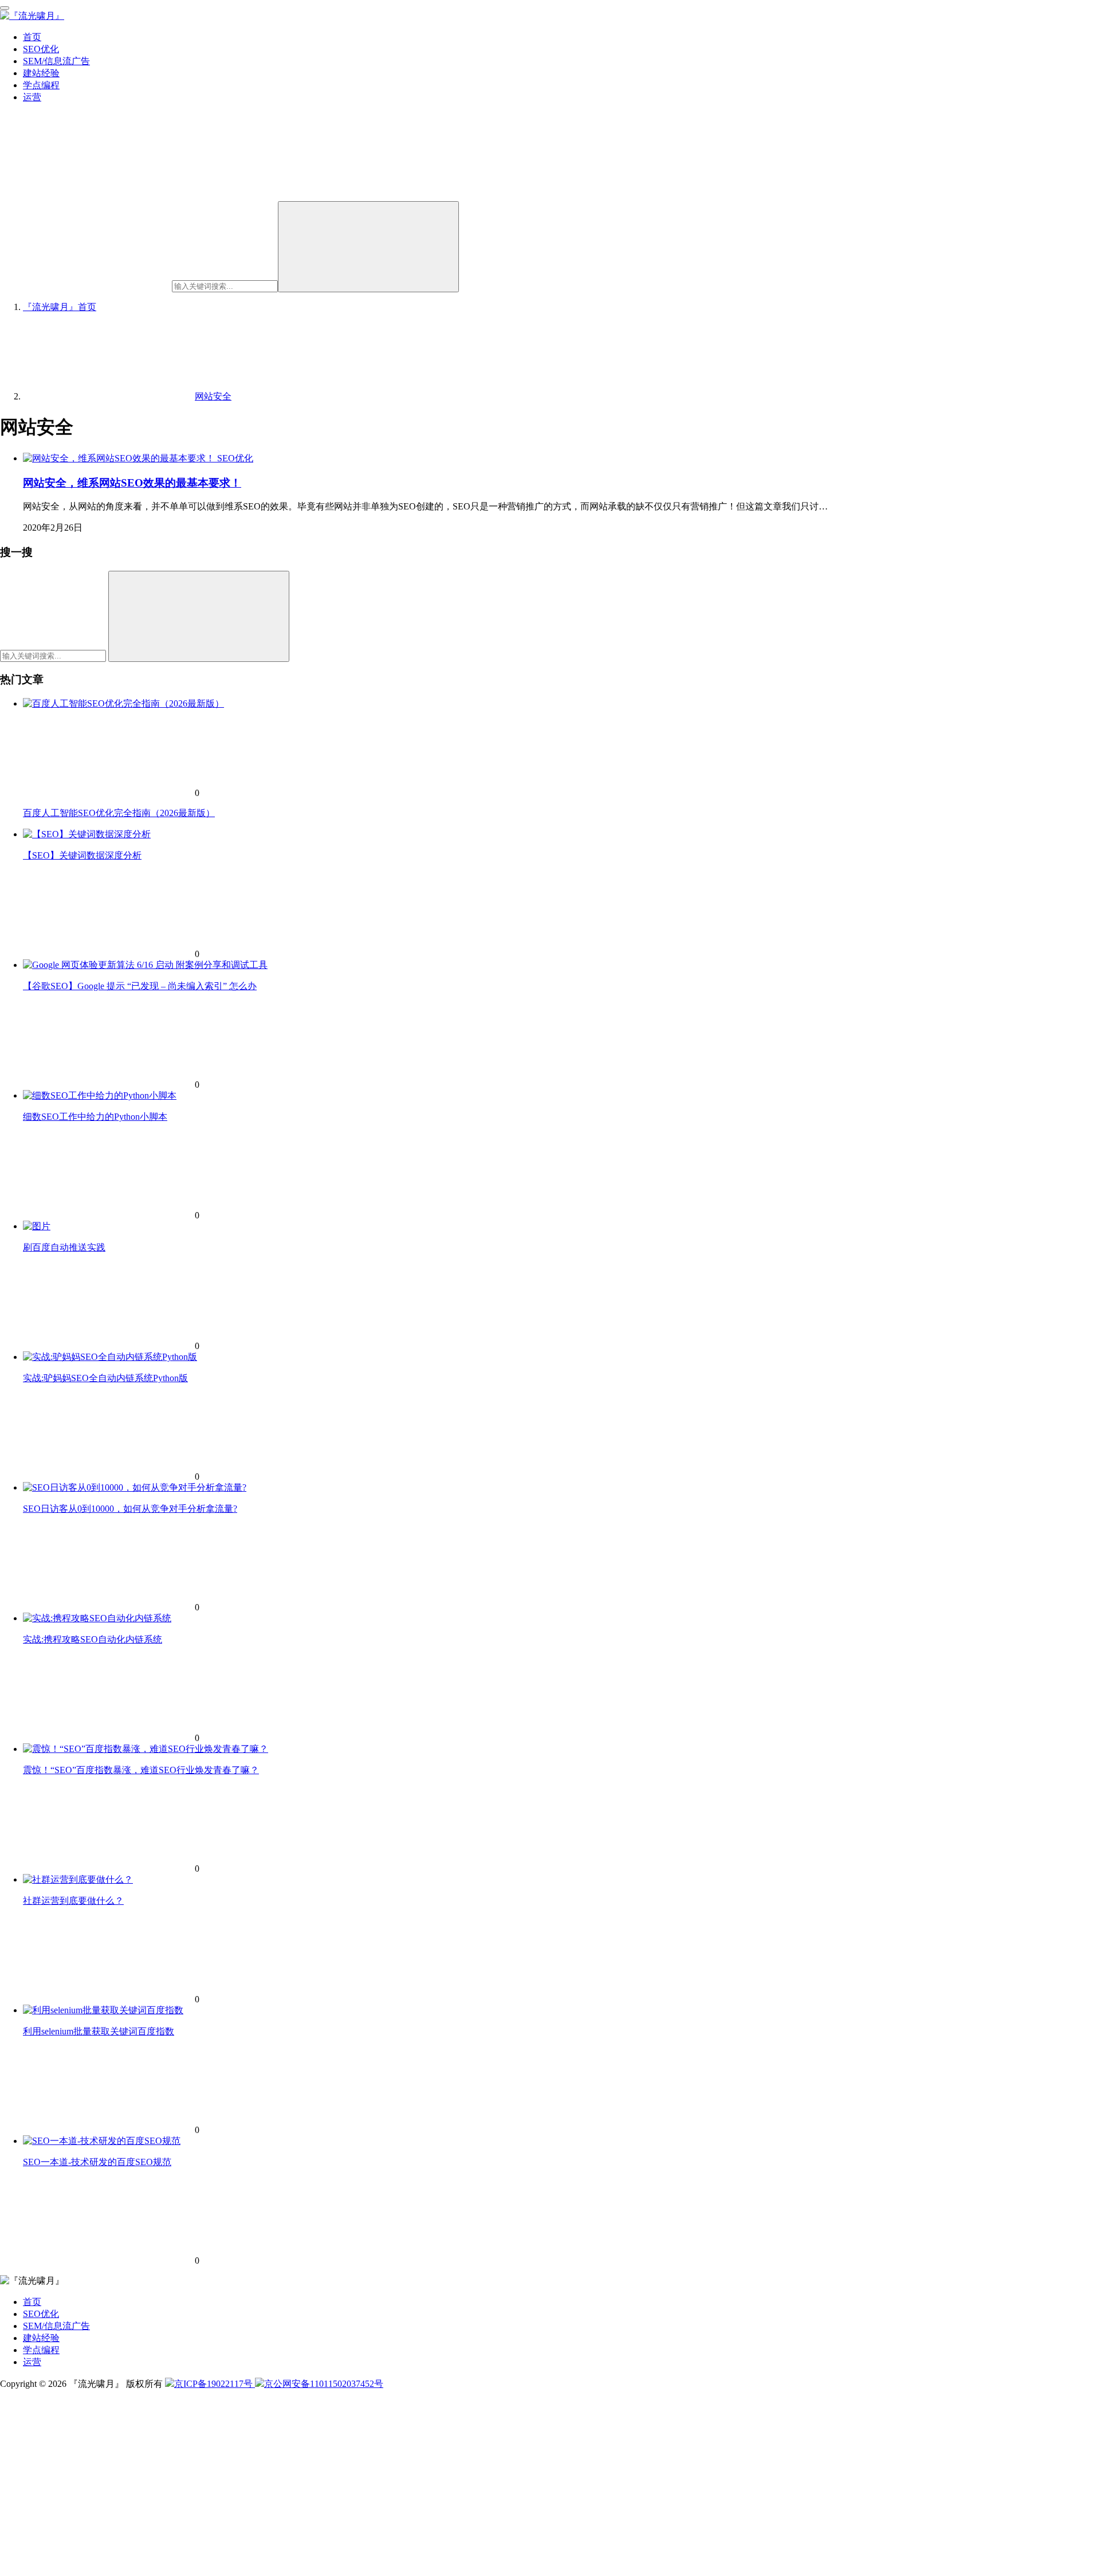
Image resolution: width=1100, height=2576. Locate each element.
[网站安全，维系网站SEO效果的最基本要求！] (120, 458)
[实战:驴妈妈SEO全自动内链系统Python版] (110, 1357)
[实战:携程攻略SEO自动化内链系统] (97, 1618)
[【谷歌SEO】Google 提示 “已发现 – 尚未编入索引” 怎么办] (145, 965)
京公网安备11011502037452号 (324, 2384)
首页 (32, 37)
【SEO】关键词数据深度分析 (82, 855)
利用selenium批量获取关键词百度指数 (99, 2031)
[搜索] (368, 247)
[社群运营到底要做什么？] (78, 1879)
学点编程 (41, 85)
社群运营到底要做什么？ (73, 1901)
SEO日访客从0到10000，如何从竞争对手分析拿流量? (130, 1509)
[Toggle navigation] (5, 8)
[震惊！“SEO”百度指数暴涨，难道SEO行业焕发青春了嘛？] (146, 1749)
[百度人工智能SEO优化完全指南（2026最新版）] (123, 703)
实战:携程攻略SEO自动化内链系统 (93, 1639)
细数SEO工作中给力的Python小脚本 (95, 1117)
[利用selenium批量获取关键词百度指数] (103, 2010)
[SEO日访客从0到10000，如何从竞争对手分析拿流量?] (135, 1487)
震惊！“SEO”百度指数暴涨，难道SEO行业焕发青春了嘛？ (141, 1770)
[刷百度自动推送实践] (37, 1226)
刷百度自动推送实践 (64, 1247)
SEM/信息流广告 (56, 61)
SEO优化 (41, 49)
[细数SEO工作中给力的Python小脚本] (100, 1095)
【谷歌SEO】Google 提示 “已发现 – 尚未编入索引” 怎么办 (140, 986)
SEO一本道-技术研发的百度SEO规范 (97, 2162)
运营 (32, 97)
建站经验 (41, 73)
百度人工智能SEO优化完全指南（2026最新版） (119, 813)
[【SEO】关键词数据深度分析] (87, 834)
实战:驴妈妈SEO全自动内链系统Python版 (105, 1378)
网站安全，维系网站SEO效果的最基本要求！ (132, 483)
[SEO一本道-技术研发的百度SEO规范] (102, 2141)
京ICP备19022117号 (215, 2384)
